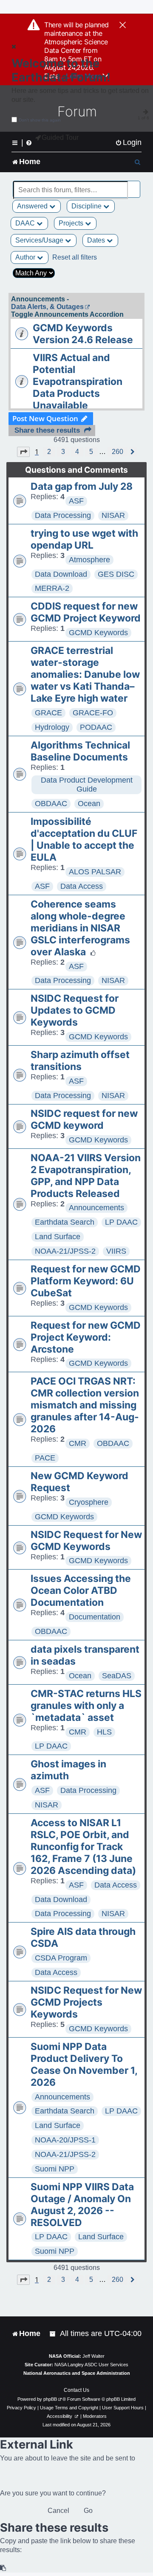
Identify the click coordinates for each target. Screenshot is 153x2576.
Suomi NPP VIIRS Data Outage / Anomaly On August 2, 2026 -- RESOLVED (82, 2205)
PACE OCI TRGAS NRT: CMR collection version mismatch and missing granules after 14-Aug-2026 (85, 1405)
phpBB (50, 2399)
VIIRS (116, 1251)
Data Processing (63, 515)
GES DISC (116, 574)
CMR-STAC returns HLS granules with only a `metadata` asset (86, 1706)
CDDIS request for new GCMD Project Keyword (86, 612)
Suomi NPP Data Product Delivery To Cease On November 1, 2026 (84, 2064)
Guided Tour (60, 137)
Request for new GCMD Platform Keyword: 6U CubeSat (86, 1281)
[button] (23, 452)
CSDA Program (61, 1958)
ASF (76, 501)
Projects (72, 223)
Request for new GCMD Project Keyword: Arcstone (86, 1337)
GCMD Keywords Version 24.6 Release (83, 334)
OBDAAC (51, 804)
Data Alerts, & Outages (47, 307)
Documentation (95, 1617)
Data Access (82, 886)
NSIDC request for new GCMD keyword (84, 1119)
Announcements (96, 1208)
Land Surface (58, 1237)
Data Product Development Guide (87, 785)
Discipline (87, 206)
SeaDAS (117, 1676)
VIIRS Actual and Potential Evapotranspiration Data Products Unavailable (78, 382)
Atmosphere (89, 560)
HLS (104, 1732)
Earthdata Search (65, 1222)
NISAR (113, 515)
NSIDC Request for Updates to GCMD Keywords (75, 1010)
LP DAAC (121, 1222)
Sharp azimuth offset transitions (80, 1061)
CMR (78, 1443)
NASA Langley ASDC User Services (91, 2365)
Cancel (58, 2511)
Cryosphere (89, 1502)
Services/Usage (40, 240)
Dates (97, 240)
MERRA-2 (52, 588)
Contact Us (76, 2390)
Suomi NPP (55, 2169)
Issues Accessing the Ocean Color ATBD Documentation (81, 1590)
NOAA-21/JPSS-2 (65, 1251)
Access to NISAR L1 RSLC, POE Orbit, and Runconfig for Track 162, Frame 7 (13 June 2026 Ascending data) (83, 1847)
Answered (33, 206)
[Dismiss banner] (123, 26)
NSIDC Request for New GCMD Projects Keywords (86, 2002)
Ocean (89, 804)
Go (88, 2511)
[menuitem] (128, 143)
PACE (45, 1458)
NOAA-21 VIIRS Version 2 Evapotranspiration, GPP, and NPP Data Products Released (86, 1176)
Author (26, 257)
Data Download (61, 574)
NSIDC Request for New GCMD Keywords (86, 1541)
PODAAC (96, 727)
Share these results (47, 430)
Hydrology (52, 727)
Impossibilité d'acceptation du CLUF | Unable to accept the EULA (84, 839)
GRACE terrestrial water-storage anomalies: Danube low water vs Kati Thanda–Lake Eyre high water (85, 674)
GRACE (48, 713)
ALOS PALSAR (95, 872)
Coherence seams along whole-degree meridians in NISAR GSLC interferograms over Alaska (80, 928)
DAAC (26, 223)
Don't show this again (40, 120)
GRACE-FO (93, 713)
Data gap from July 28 (82, 486)
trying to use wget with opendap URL (84, 539)
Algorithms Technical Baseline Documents (80, 751)
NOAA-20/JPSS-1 (65, 2140)
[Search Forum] (134, 185)
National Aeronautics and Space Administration (77, 2373)
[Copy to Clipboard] (3, 2568)
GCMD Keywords (98, 633)
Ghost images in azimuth (68, 1770)
